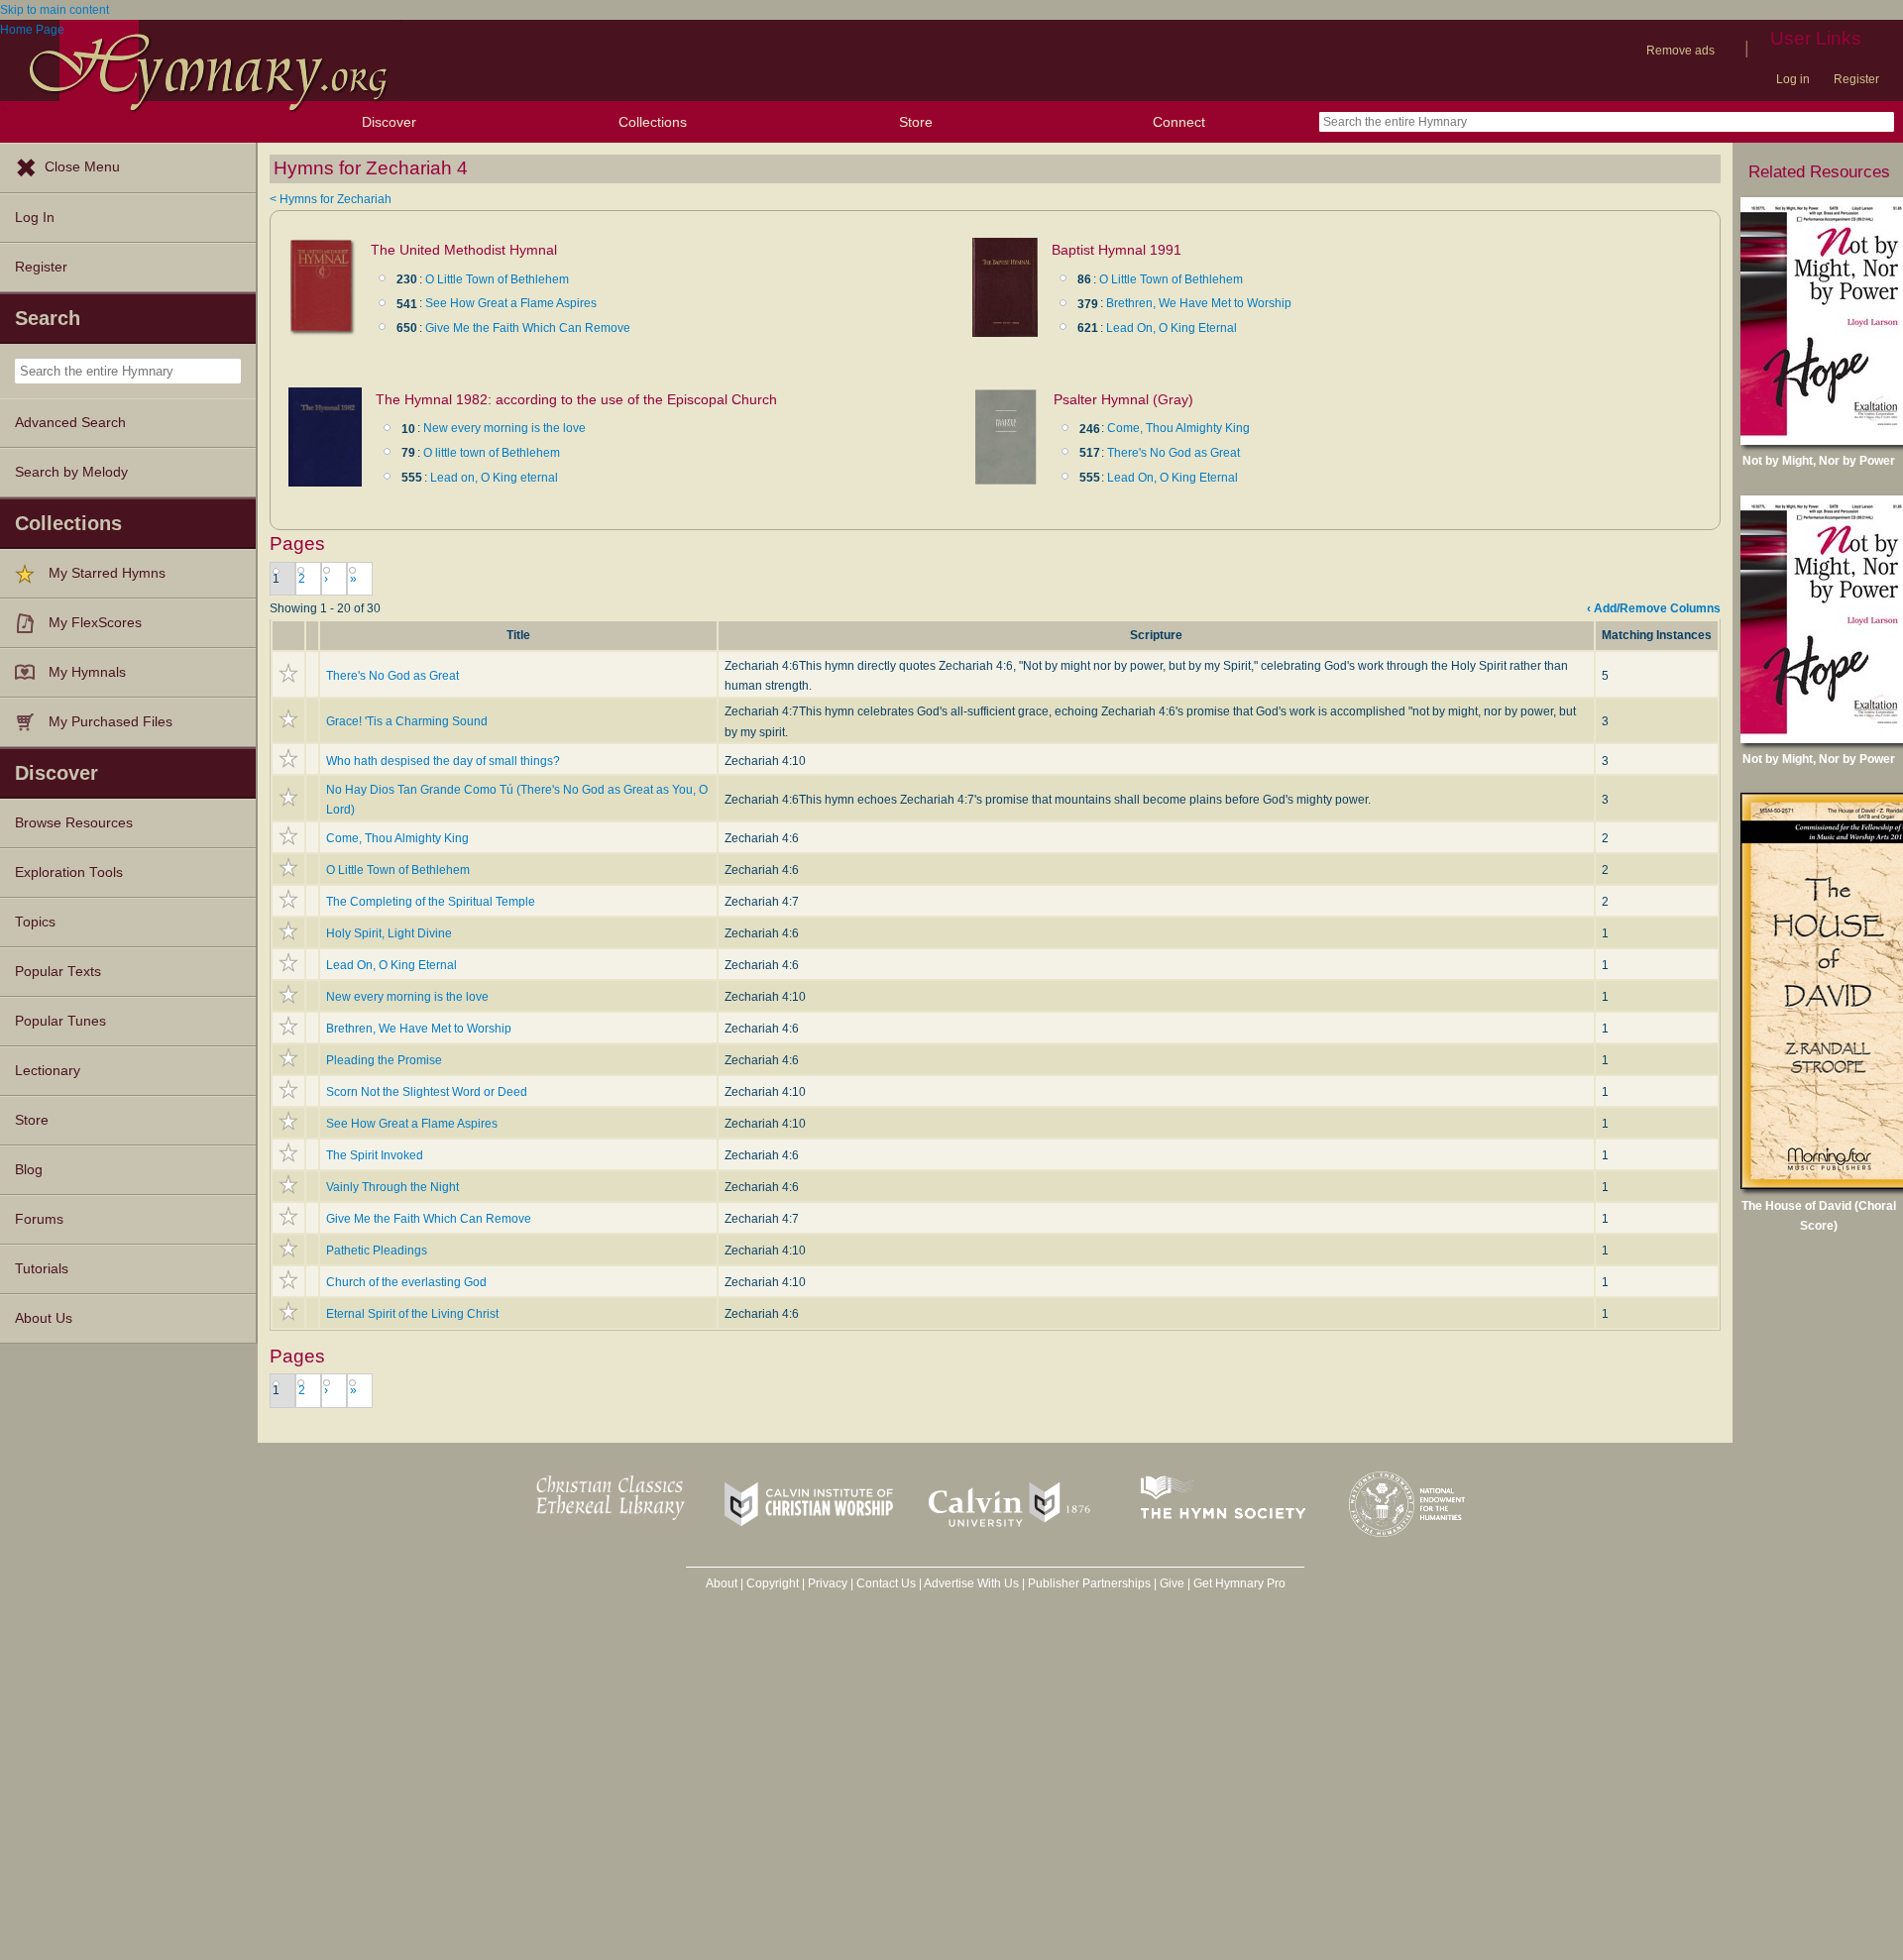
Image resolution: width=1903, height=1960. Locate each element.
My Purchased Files (111, 722)
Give (1172, 1583)
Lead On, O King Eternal (1172, 328)
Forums (39, 1219)
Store (916, 122)
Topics (35, 922)
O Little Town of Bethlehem (497, 279)
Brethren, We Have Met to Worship (1199, 303)
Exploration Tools (69, 872)
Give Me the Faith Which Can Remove (528, 328)
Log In (35, 218)
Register (1856, 79)
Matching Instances (1657, 635)
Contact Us (886, 1583)
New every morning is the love (504, 428)
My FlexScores (95, 623)
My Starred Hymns (107, 573)
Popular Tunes (60, 1021)
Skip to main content (55, 10)
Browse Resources (74, 823)
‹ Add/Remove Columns (1654, 608)
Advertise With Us (971, 1583)
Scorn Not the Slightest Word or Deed (427, 1092)
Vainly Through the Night (392, 1187)
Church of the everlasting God (406, 1282)
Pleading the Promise (384, 1060)
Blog (29, 1170)
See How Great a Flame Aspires (511, 303)
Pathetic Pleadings (377, 1251)
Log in (1793, 79)
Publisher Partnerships (1089, 1583)
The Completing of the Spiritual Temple (431, 902)
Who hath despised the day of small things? (443, 761)
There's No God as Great (1174, 453)
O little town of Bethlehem (492, 453)
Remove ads (1680, 51)
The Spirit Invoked (375, 1155)
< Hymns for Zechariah (331, 199)
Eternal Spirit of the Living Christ (412, 1314)
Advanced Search (70, 423)
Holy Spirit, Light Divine (389, 933)
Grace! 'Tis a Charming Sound (407, 721)
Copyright (773, 1583)
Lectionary (48, 1071)
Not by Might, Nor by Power (1819, 461)
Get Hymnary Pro (1239, 1583)
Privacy (828, 1583)
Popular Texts (58, 972)
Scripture (1156, 635)
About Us (44, 1318)
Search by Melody (71, 472)
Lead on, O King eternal (494, 478)
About (722, 1583)
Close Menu (82, 167)
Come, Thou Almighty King (1178, 428)
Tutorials (42, 1269)
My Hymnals (87, 672)
